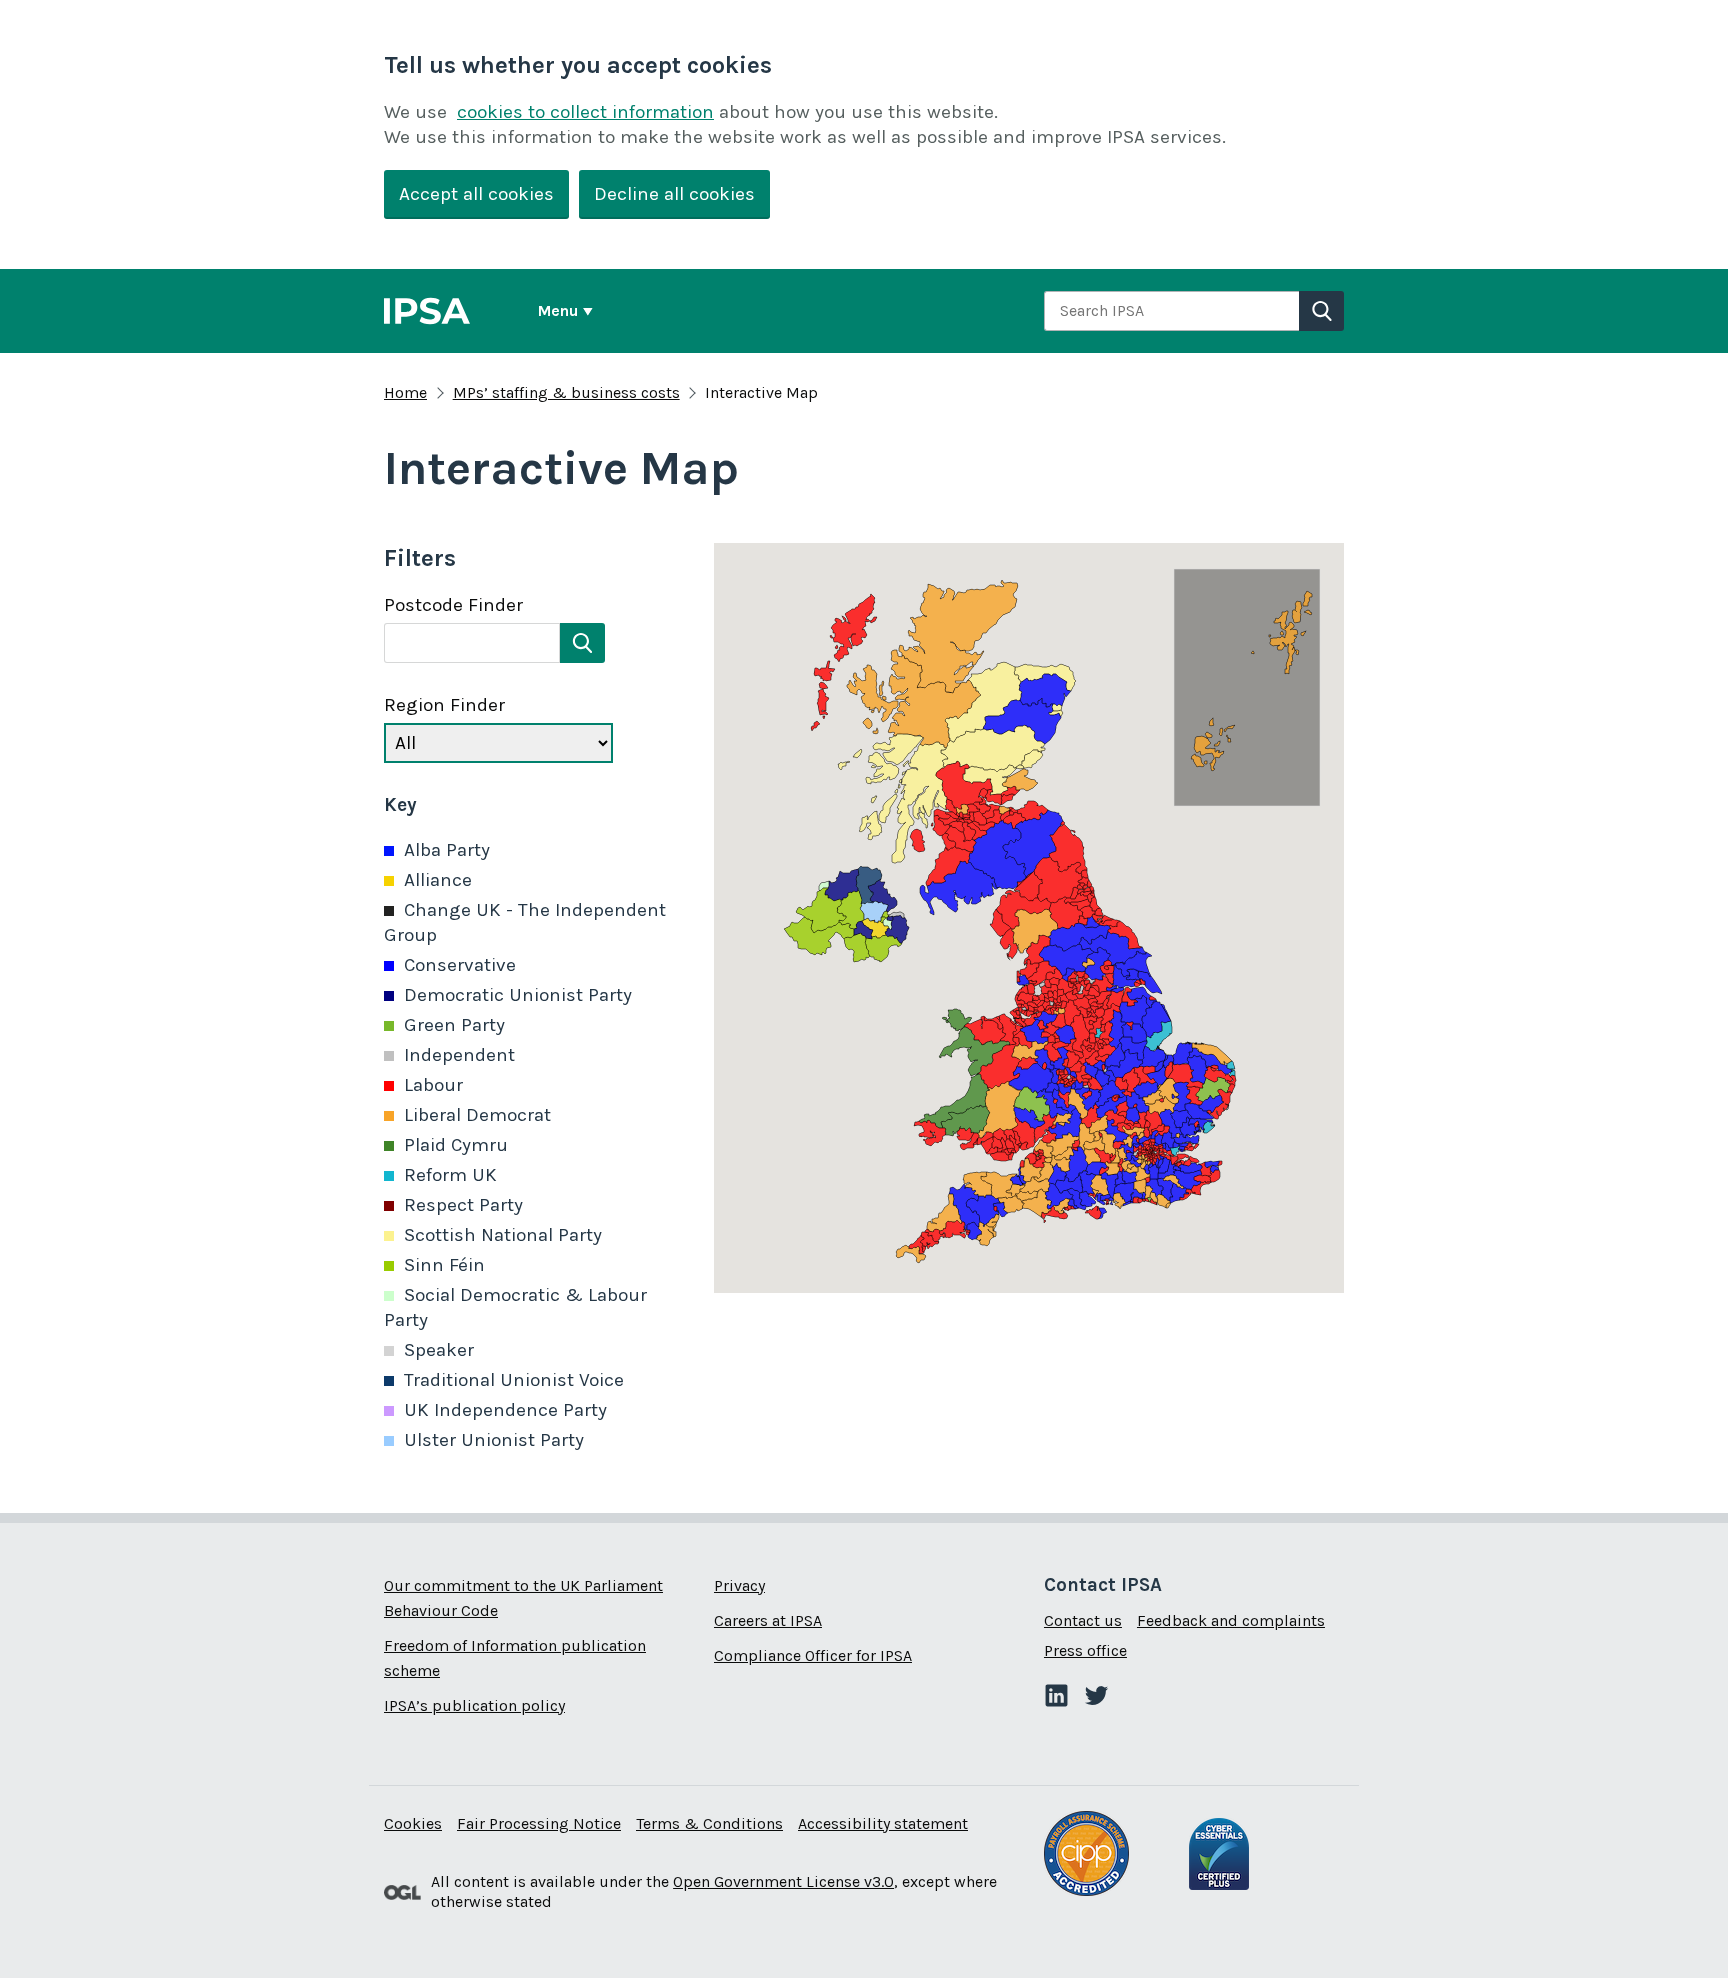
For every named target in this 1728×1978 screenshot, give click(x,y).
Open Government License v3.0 (783, 1881)
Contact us (1083, 1620)
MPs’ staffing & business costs (566, 392)
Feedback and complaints (1231, 1620)
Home (405, 392)
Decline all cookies (674, 194)
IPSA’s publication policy (474, 1705)
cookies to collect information (585, 112)
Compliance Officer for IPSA (813, 1655)
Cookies (413, 1823)
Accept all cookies (476, 194)
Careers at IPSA (768, 1620)
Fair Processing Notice (539, 1823)
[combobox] (1171, 311)
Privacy (739, 1585)
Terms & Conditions (709, 1823)
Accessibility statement (883, 1823)
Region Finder (444, 705)
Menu (558, 310)
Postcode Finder (453, 605)
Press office (1085, 1650)
